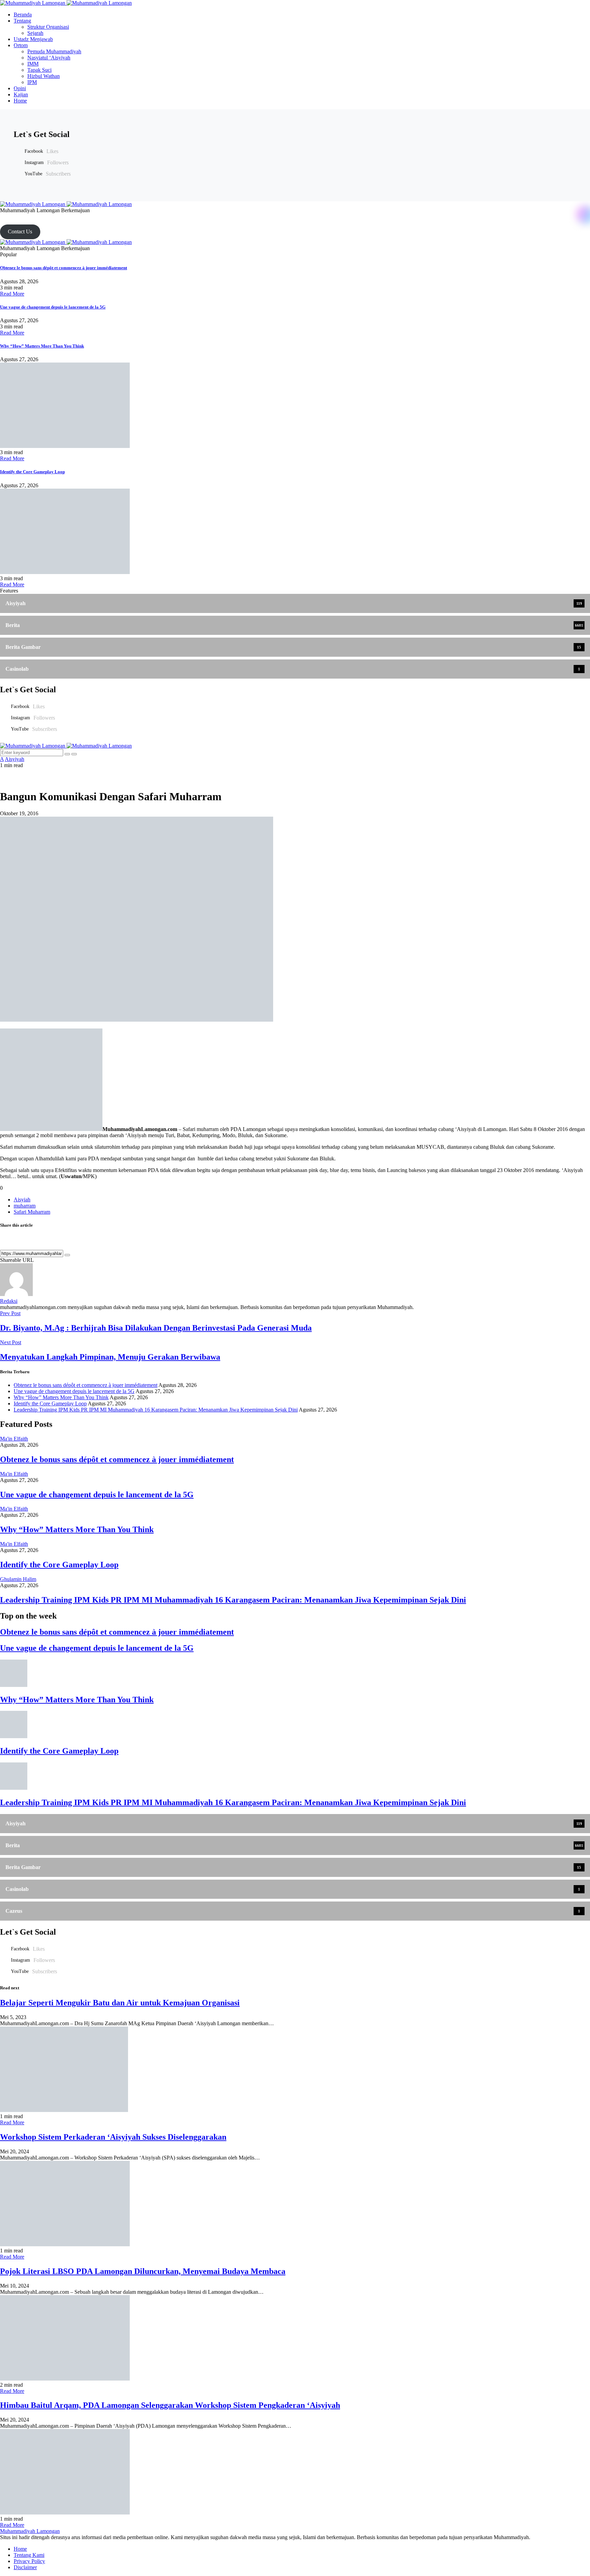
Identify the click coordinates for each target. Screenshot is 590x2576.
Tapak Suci (39, 70)
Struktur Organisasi (48, 27)
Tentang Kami (29, 2555)
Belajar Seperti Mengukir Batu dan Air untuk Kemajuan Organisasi (120, 2003)
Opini (20, 88)
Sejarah (35, 33)
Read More (12, 294)
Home (20, 101)
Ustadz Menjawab (33, 39)
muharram (25, 1206)
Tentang (22, 21)
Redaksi (9, 1301)
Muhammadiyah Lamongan (30, 2531)
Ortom (21, 45)
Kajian (21, 94)
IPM (32, 82)
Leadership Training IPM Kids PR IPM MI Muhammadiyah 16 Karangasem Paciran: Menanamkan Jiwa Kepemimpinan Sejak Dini (156, 1410)
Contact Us (20, 231)
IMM (33, 64)
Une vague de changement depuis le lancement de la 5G (53, 307)
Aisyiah (22, 1200)
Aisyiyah (15, 759)
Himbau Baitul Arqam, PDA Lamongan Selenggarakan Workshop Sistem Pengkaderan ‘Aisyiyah (170, 2405)
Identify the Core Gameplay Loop (32, 472)
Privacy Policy (29, 2561)
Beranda (23, 15)
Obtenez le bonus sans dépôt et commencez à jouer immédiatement (64, 268)
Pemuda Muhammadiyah (54, 51)
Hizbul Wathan (44, 76)
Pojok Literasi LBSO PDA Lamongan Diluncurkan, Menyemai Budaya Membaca (143, 2271)
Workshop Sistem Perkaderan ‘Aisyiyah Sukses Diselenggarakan (113, 2137)
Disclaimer (25, 2567)
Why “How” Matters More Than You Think (42, 346)
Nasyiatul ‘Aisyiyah (49, 58)
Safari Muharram (32, 1212)
